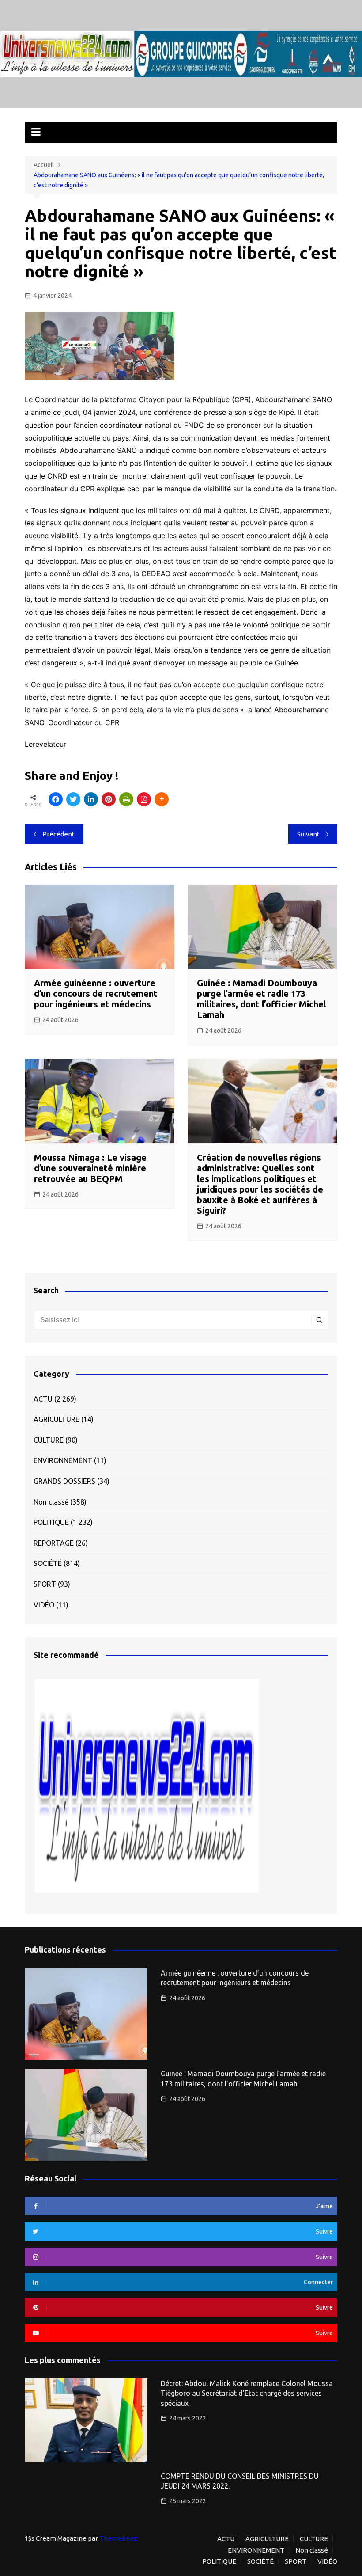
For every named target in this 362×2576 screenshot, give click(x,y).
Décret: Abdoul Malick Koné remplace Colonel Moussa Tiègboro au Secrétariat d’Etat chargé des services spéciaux (247, 2393)
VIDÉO (44, 1605)
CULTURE (49, 1440)
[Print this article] (126, 799)
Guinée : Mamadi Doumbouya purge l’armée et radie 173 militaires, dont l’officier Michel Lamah (262, 999)
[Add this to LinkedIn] (91, 799)
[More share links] (162, 799)
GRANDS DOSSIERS (64, 1481)
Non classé (51, 1502)
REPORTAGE (54, 1543)
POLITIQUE (51, 1522)
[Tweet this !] (73, 799)
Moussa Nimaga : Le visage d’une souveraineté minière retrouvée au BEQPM (90, 1168)
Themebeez (118, 2538)
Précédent (58, 834)
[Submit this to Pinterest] (109, 799)
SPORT (45, 1584)
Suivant (308, 834)
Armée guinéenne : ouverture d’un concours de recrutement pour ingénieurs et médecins (96, 994)
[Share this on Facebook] (56, 799)
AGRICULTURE (57, 1419)
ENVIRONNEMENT (63, 1460)
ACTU (43, 1399)
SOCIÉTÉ (48, 1563)
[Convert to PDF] (144, 799)
